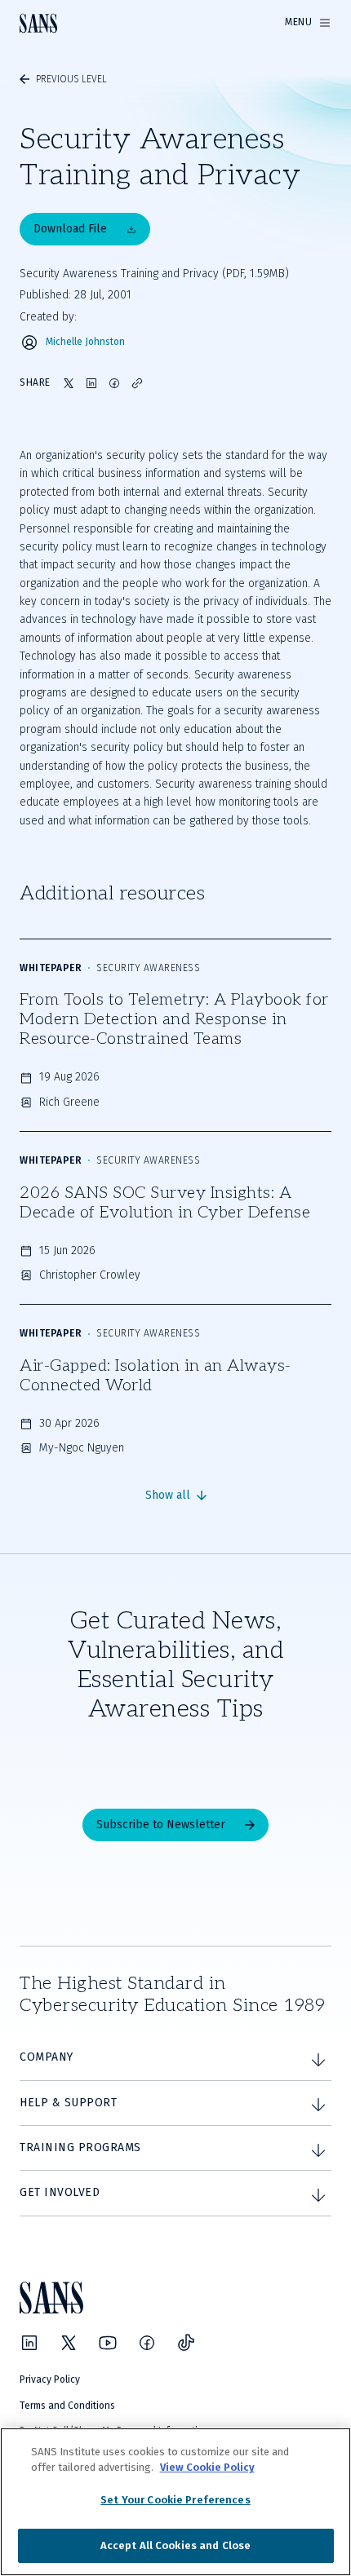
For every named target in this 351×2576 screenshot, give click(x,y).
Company (47, 2057)
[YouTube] (108, 2343)
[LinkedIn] (29, 2343)
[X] (69, 2343)
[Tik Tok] (186, 2343)
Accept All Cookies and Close (176, 2545)
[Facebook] (147, 2343)
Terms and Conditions (67, 2406)
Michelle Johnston (85, 342)
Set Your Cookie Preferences (175, 2500)
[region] (175, 2502)
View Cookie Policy (207, 2467)
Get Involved (60, 2192)
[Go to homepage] (38, 23)
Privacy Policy (50, 2379)
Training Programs (80, 2147)
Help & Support (68, 2103)
